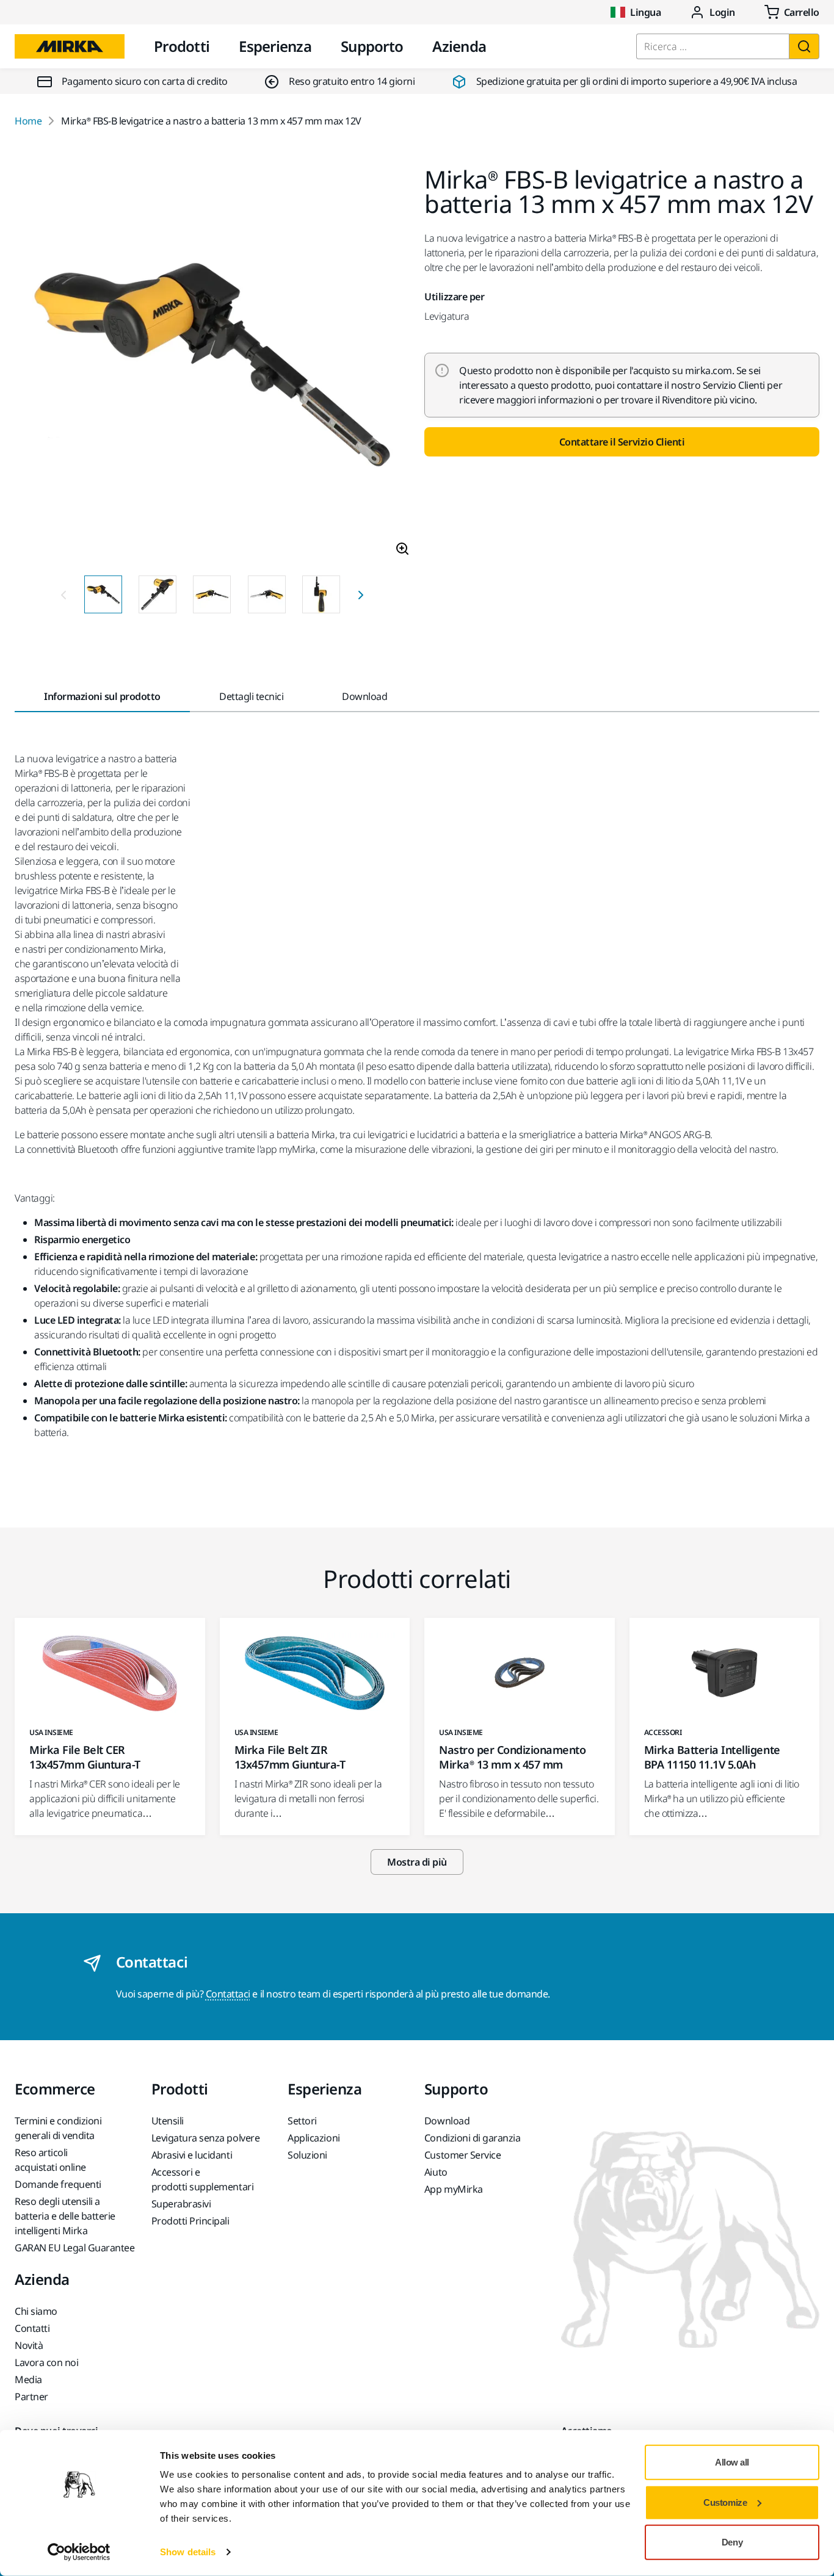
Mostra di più (417, 1862)
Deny (732, 2542)
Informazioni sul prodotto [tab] (102, 696)
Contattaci (228, 1994)
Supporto (372, 46)
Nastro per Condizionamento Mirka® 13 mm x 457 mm (513, 1757)
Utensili (168, 2121)
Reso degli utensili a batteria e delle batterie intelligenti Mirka (65, 2216)
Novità (29, 2345)
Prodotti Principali (190, 2221)
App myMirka (454, 2189)
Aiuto (436, 2172)
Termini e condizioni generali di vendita (58, 2128)
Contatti (32, 2328)
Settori (302, 2121)
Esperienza (275, 46)
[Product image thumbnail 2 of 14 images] (158, 594)
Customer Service (462, 2155)
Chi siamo (36, 2311)
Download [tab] (364, 696)
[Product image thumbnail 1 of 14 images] (103, 594)
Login (722, 12)
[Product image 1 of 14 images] (212, 366)
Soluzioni (307, 2155)
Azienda (459, 46)
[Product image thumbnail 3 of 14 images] (212, 594)
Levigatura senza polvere (205, 2138)
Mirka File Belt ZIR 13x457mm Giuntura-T (290, 1757)
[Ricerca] (804, 46)
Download (447, 2121)
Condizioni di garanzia (472, 2138)
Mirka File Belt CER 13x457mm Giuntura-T (85, 1757)
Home (28, 121)
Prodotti (182, 46)
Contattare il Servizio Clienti (622, 442)
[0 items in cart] (792, 12)
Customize (725, 2502)
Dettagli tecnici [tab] (251, 696)
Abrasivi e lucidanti (192, 2155)
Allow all (732, 2462)
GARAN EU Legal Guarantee (74, 2248)
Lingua (645, 12)
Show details (188, 2552)
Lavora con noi (46, 2362)
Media (28, 2379)
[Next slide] (361, 594)
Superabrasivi (181, 2204)
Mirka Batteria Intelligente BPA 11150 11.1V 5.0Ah (712, 1757)
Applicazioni (314, 2138)
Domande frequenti (58, 2184)
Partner (31, 2397)
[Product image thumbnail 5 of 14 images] (321, 594)
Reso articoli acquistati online (50, 2160)
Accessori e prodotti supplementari (202, 2179)
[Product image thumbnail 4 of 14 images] (267, 594)
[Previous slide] (63, 594)
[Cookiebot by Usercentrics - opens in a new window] (79, 2552)
